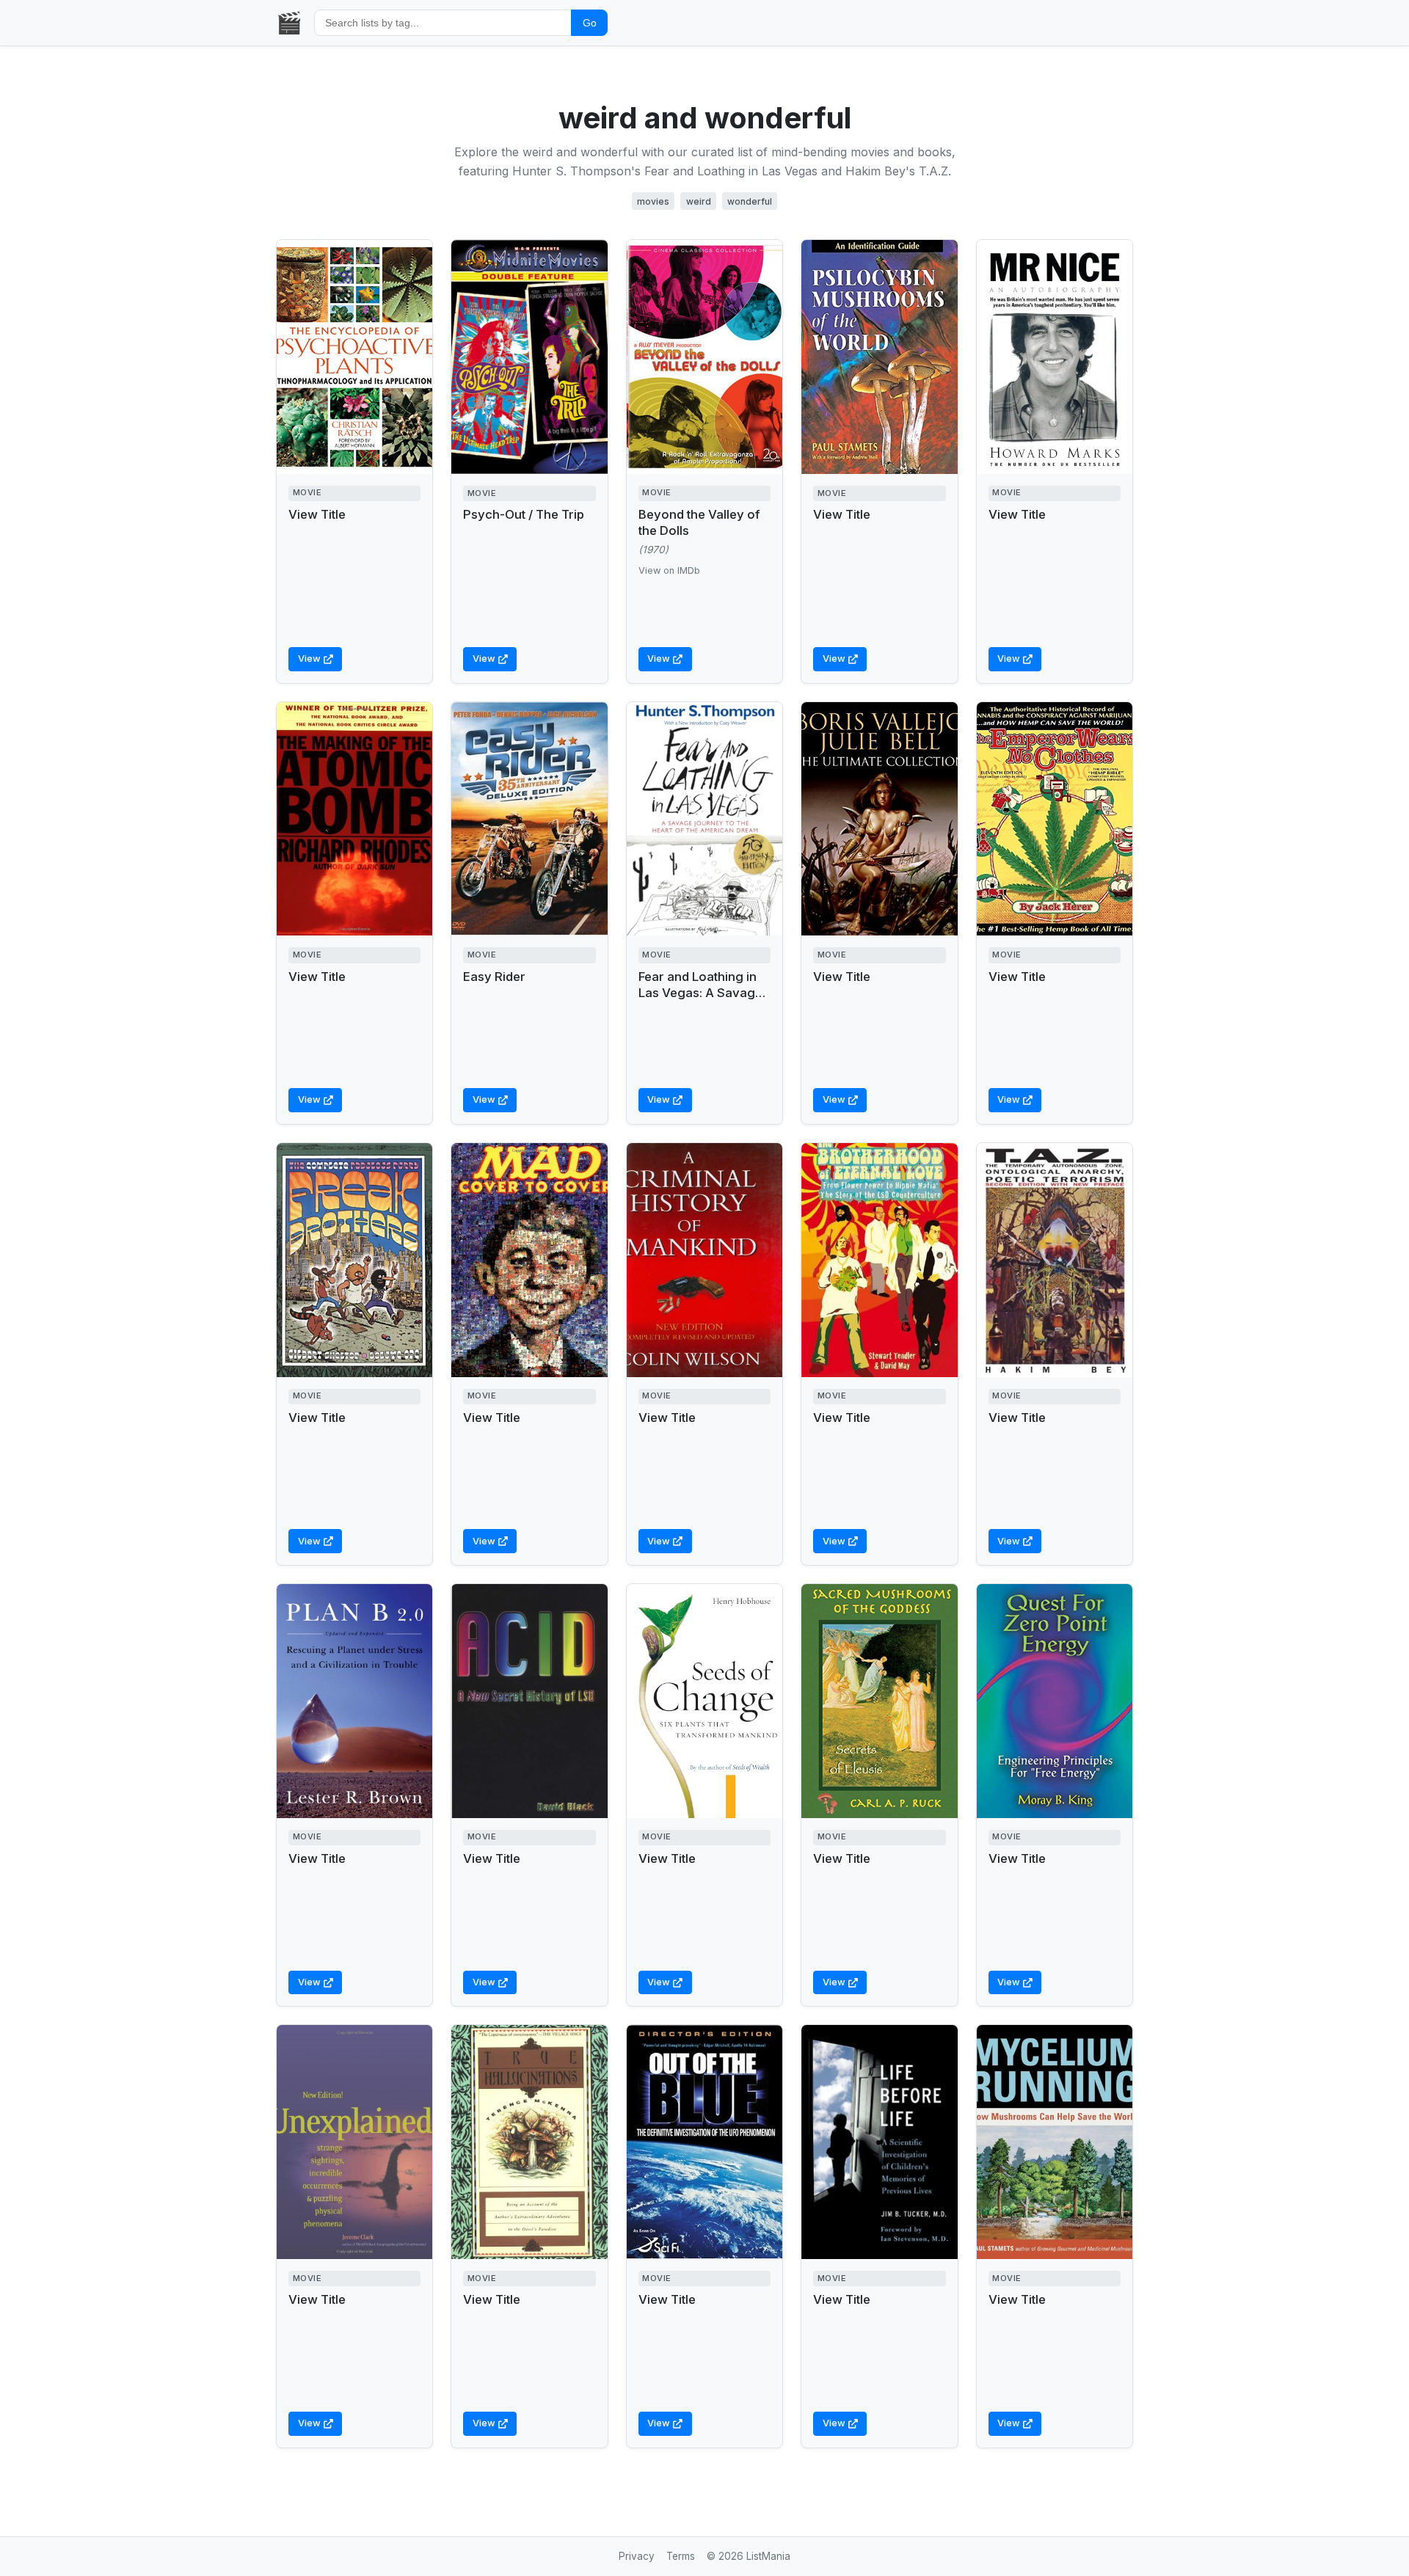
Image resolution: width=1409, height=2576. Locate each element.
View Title (317, 514)
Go (590, 23)
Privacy (637, 2556)
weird (699, 201)
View (309, 658)
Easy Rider (494, 977)
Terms (681, 2556)
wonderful (750, 201)
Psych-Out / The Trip (524, 514)
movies (653, 201)
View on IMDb (669, 570)
